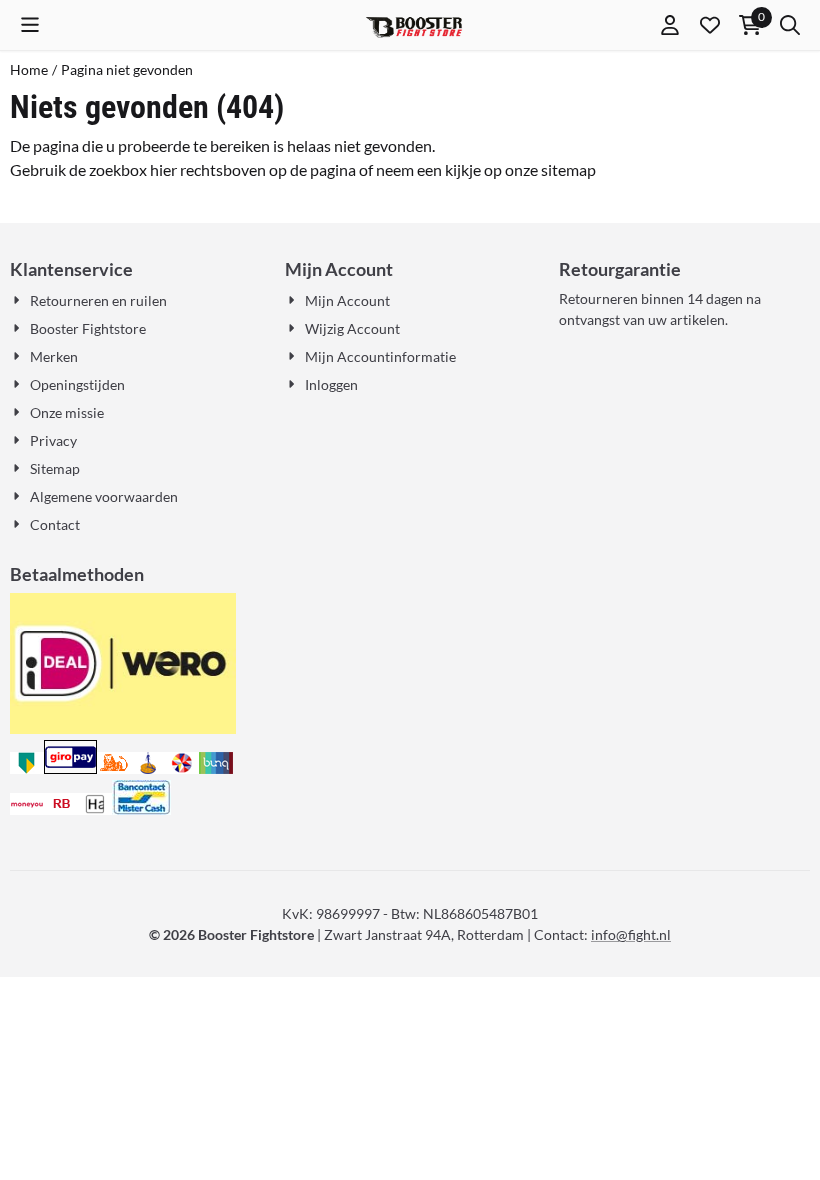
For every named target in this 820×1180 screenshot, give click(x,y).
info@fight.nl (631, 934)
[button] (30, 25)
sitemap (568, 169)
